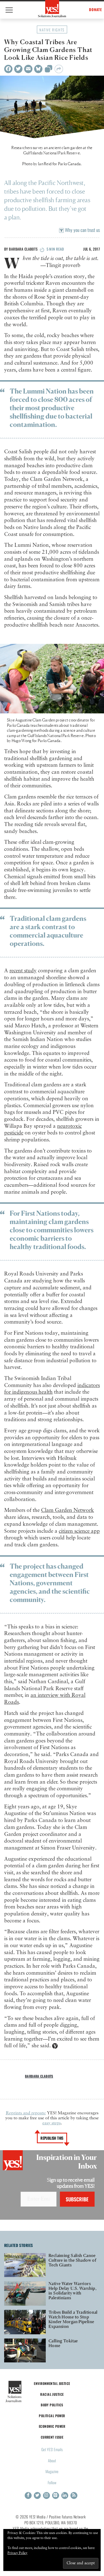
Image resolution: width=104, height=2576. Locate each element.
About (52, 2460)
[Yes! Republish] (49, 70)
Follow (52, 2482)
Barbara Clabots (23, 249)
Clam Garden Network (68, 1510)
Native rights (52, 30)
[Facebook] (8, 69)
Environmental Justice (52, 2383)
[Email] (28, 69)
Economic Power (52, 2426)
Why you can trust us (82, 230)
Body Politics (52, 2405)
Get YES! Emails (52, 2449)
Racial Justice (52, 2394)
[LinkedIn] (65, 2495)
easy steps (52, 2123)
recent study (23, 971)
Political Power (52, 2416)
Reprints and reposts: (26, 2113)
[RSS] (74, 2495)
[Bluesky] (38, 69)
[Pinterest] (56, 2495)
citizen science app (79, 1531)
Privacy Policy (17, 2553)
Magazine (52, 2471)
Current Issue (52, 2437)
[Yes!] (52, 9)
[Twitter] (18, 69)
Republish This (52, 2138)
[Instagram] (46, 2495)
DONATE (96, 10)
